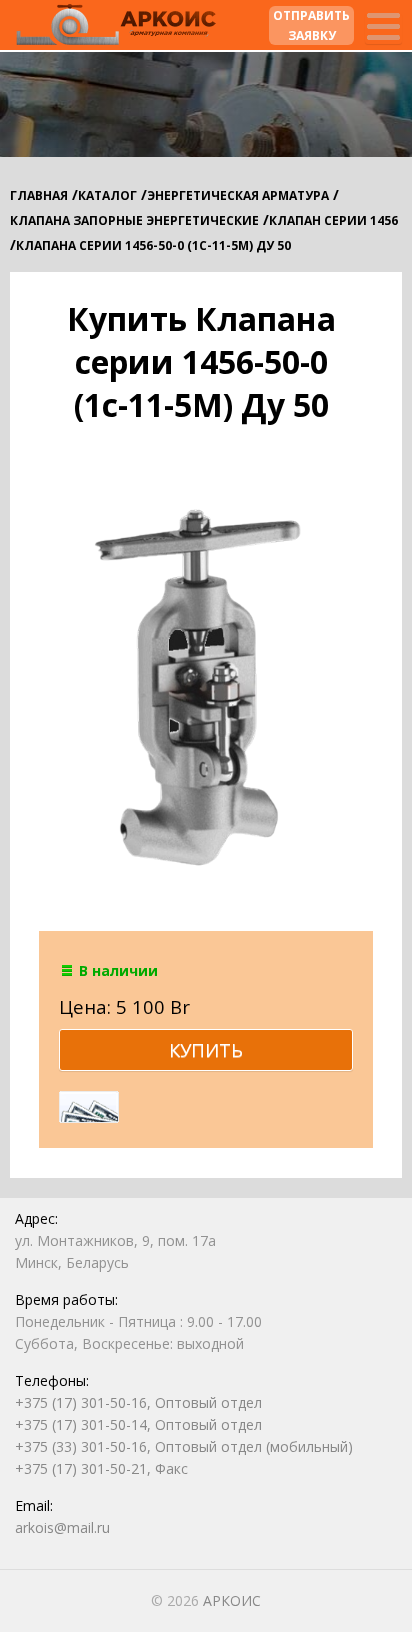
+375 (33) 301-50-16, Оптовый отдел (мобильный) (184, 1446)
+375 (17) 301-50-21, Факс (101, 1468)
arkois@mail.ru (62, 1527)
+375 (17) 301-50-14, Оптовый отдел (138, 1424)
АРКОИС (232, 1600)
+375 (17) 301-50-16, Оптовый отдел (138, 1402)
